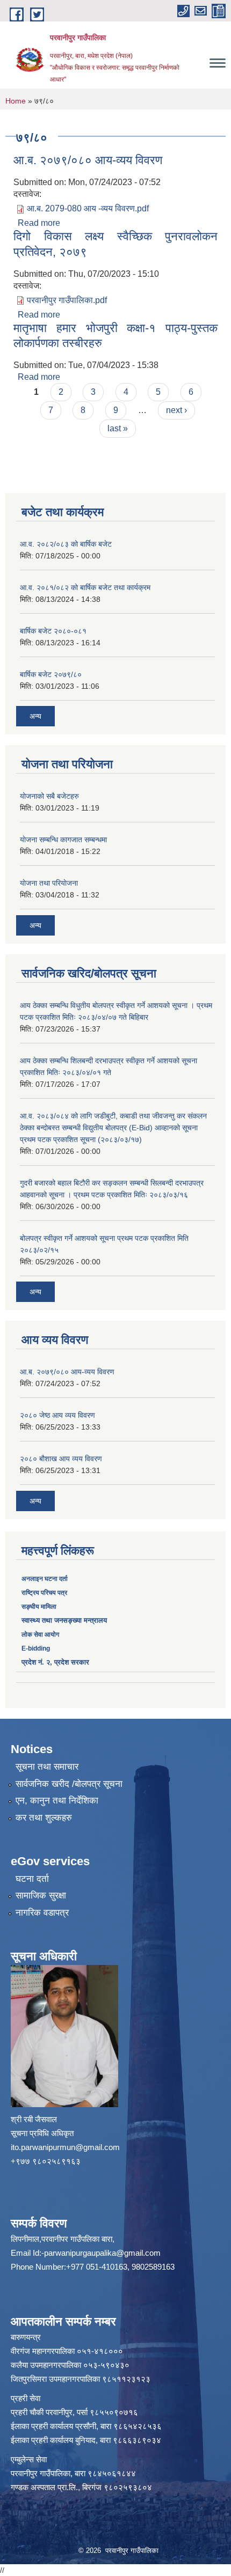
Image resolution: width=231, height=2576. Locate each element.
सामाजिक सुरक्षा (41, 1896)
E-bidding (36, 1648)
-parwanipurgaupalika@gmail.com (101, 2253)
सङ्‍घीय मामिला (39, 1607)
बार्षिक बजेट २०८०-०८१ (53, 631)
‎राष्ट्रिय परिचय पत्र (44, 1593)
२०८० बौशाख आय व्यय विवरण (61, 1459)
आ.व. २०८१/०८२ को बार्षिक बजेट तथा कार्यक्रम (85, 587)
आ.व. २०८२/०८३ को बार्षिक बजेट (66, 544)
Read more (39, 223)
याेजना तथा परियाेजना (49, 883)
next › (176, 410)
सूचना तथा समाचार (47, 1767)
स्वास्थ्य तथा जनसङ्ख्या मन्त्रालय (64, 1620)
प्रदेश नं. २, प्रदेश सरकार (55, 1662)
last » (118, 428)
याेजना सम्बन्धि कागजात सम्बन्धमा (63, 840)
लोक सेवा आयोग (40, 1635)
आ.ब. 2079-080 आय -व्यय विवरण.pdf (88, 208)
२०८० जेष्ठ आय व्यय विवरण (57, 1415)
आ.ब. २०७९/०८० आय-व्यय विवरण (88, 160)
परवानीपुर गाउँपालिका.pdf (67, 300)
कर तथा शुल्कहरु (44, 1818)
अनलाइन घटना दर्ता (45, 1579)
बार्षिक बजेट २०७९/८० (51, 674)
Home (16, 101)
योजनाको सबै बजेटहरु (49, 796)
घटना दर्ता (32, 1879)
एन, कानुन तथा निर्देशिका (57, 1801)
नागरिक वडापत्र (42, 1913)
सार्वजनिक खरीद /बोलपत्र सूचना (69, 1784)
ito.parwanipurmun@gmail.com (65, 2147)
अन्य (35, 716)
